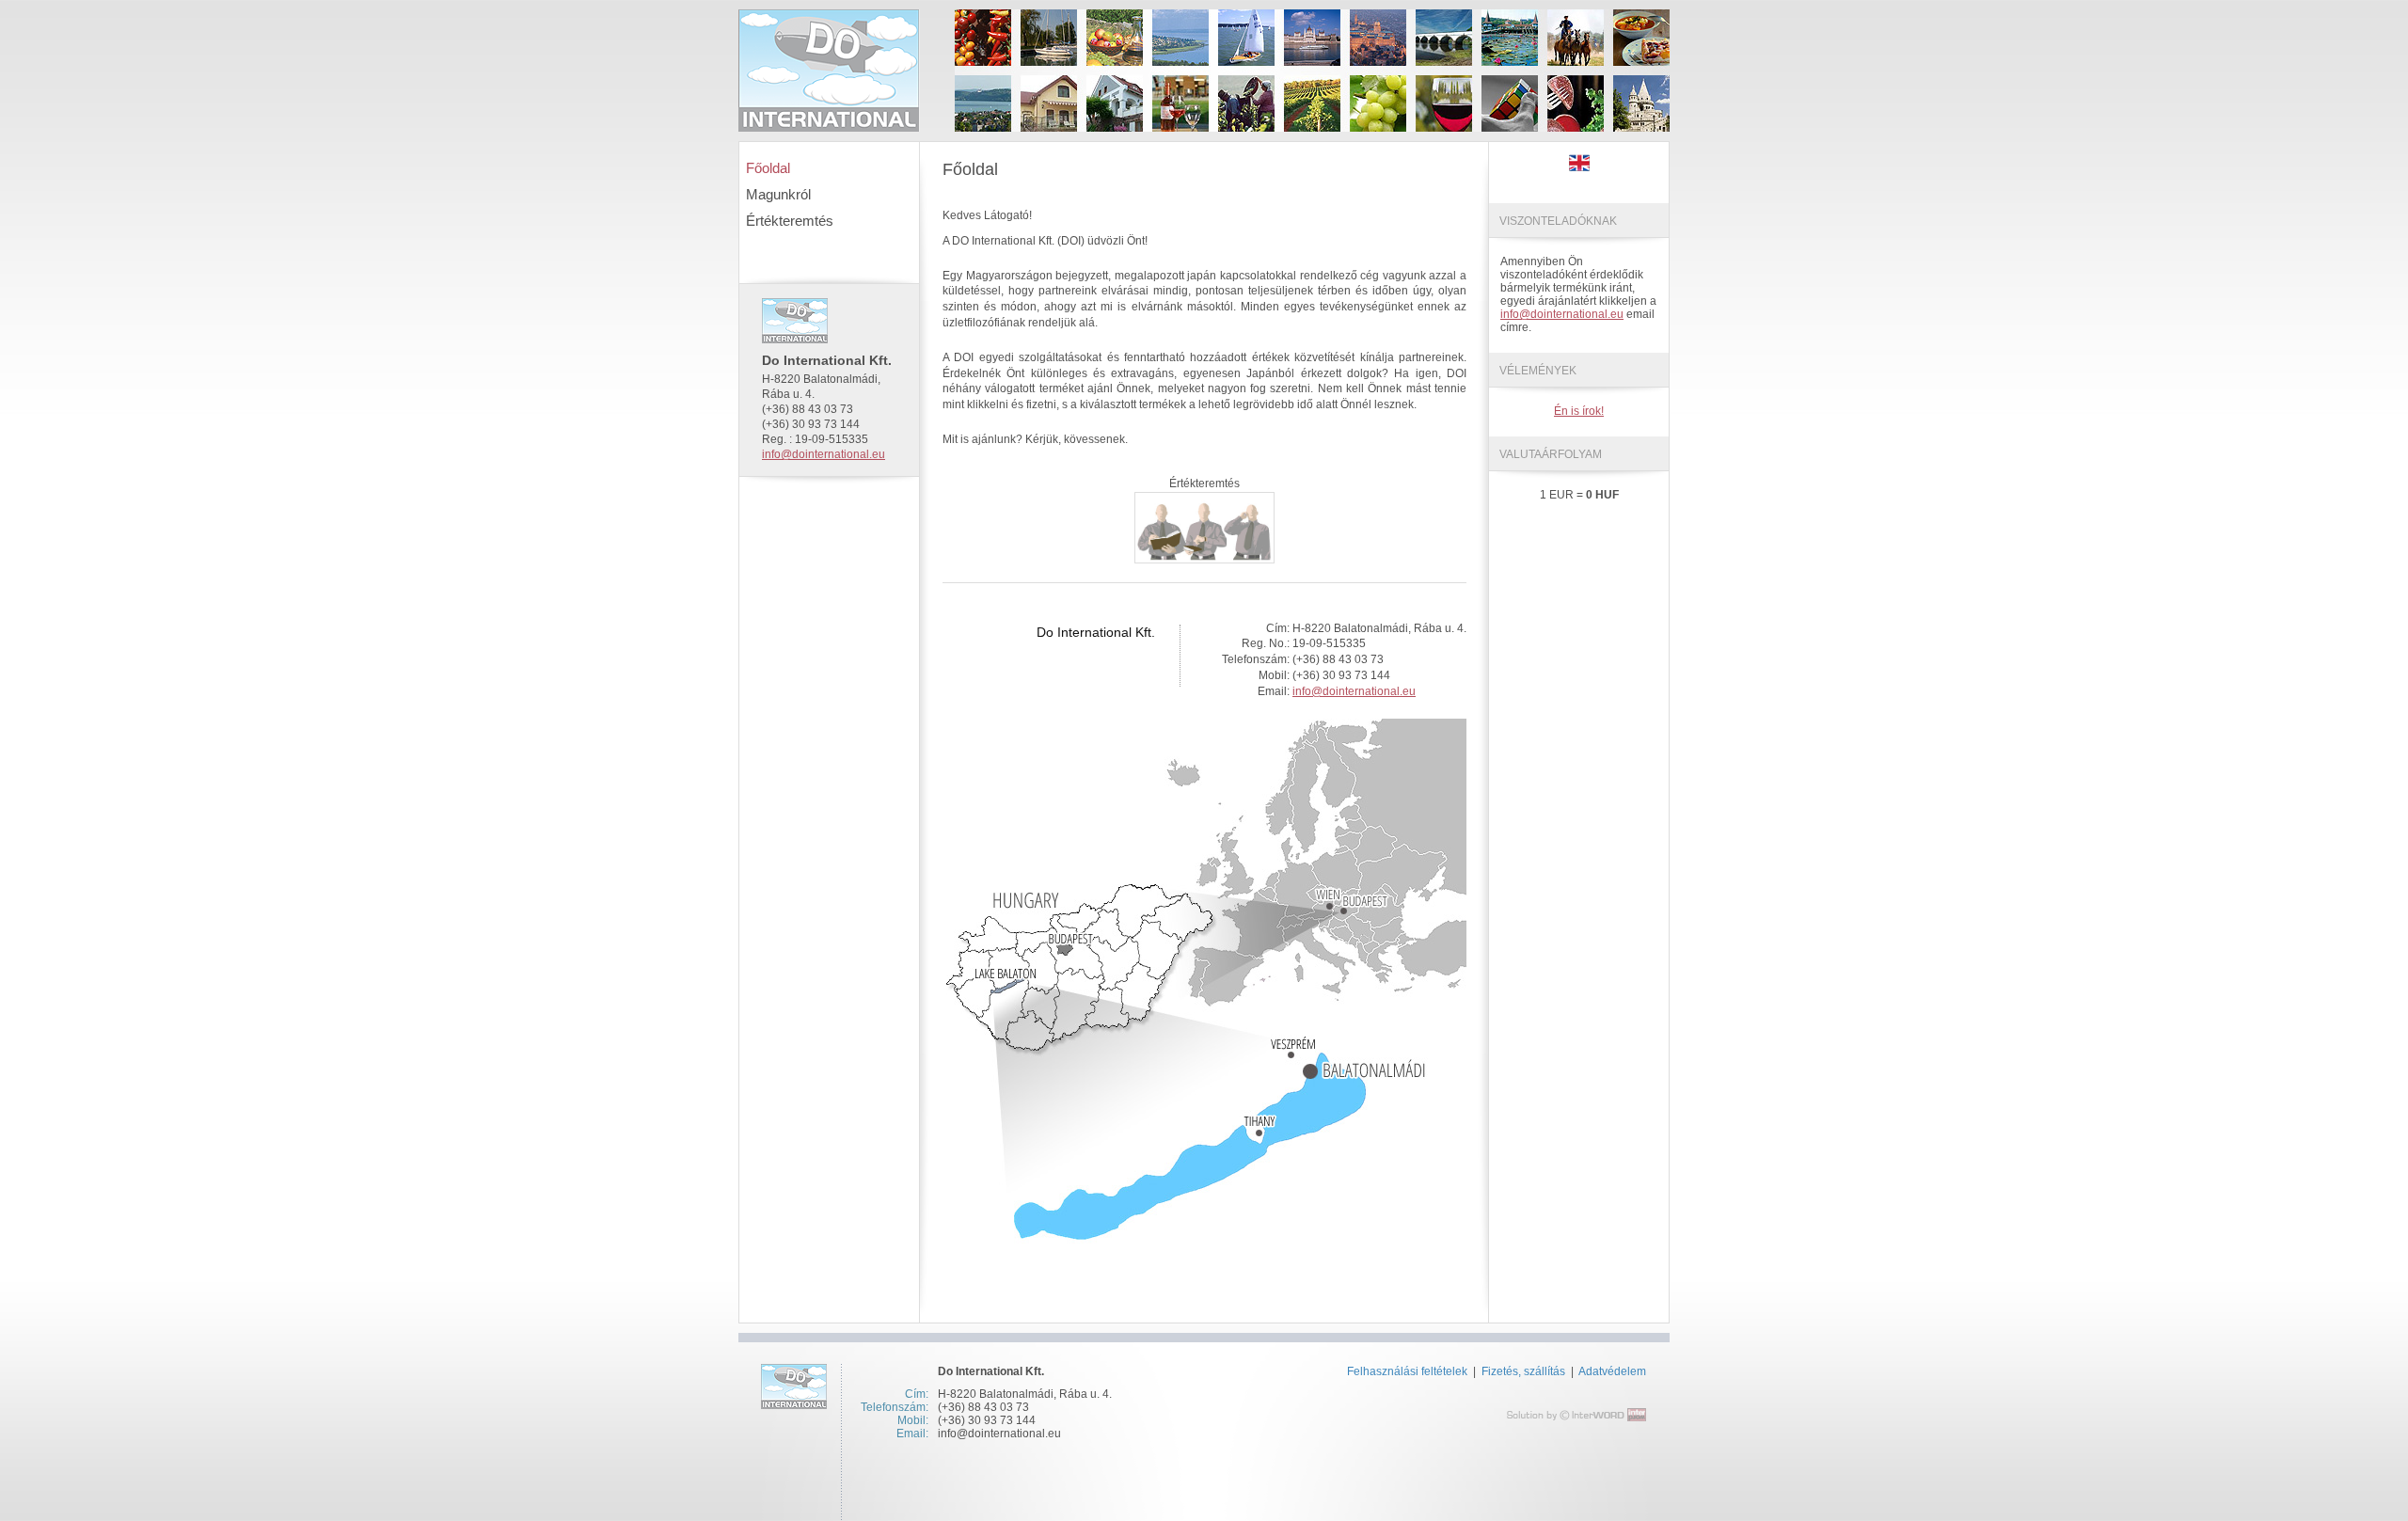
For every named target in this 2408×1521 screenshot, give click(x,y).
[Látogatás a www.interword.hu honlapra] (1576, 1415)
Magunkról (778, 194)
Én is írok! (1579, 411)
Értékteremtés (790, 221)
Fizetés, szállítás (1525, 1371)
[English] (1579, 167)
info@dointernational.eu (824, 454)
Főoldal (768, 168)
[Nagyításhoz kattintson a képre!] (1206, 1240)
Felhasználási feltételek (1407, 1371)
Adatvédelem (1612, 1371)
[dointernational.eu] (829, 71)
